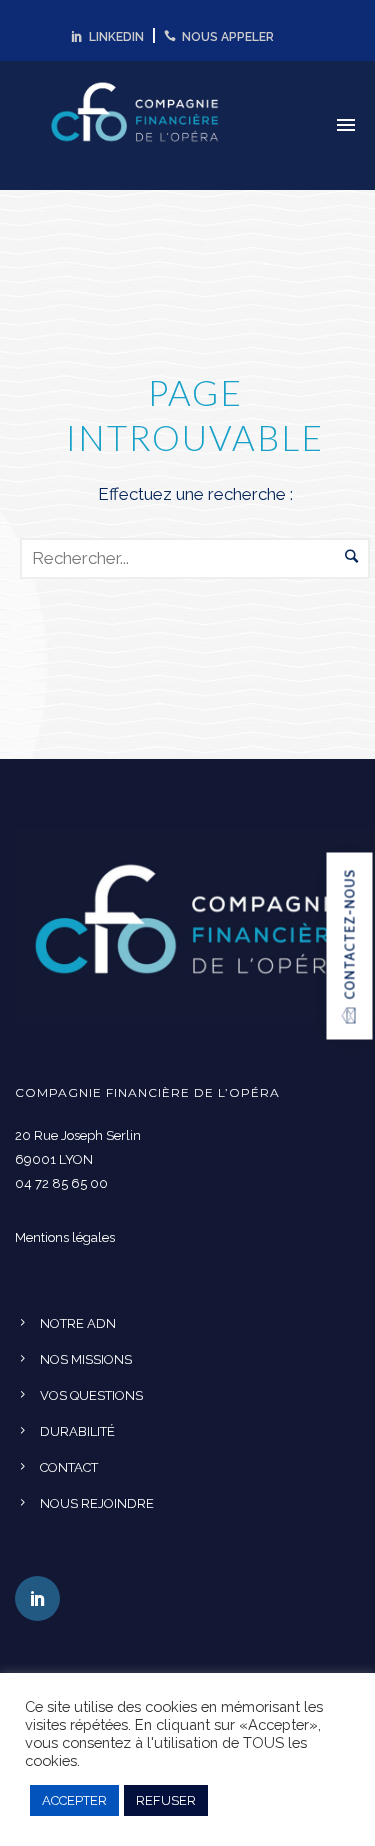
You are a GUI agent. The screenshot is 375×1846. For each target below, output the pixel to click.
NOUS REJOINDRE (97, 1503)
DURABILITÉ (77, 1431)
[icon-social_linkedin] (37, 1598)
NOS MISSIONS (86, 1359)
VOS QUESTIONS (91, 1395)
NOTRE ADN (78, 1323)
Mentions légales (65, 1237)
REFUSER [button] (166, 1800)
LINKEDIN (113, 36)
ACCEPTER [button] (74, 1800)
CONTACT (69, 1467)
